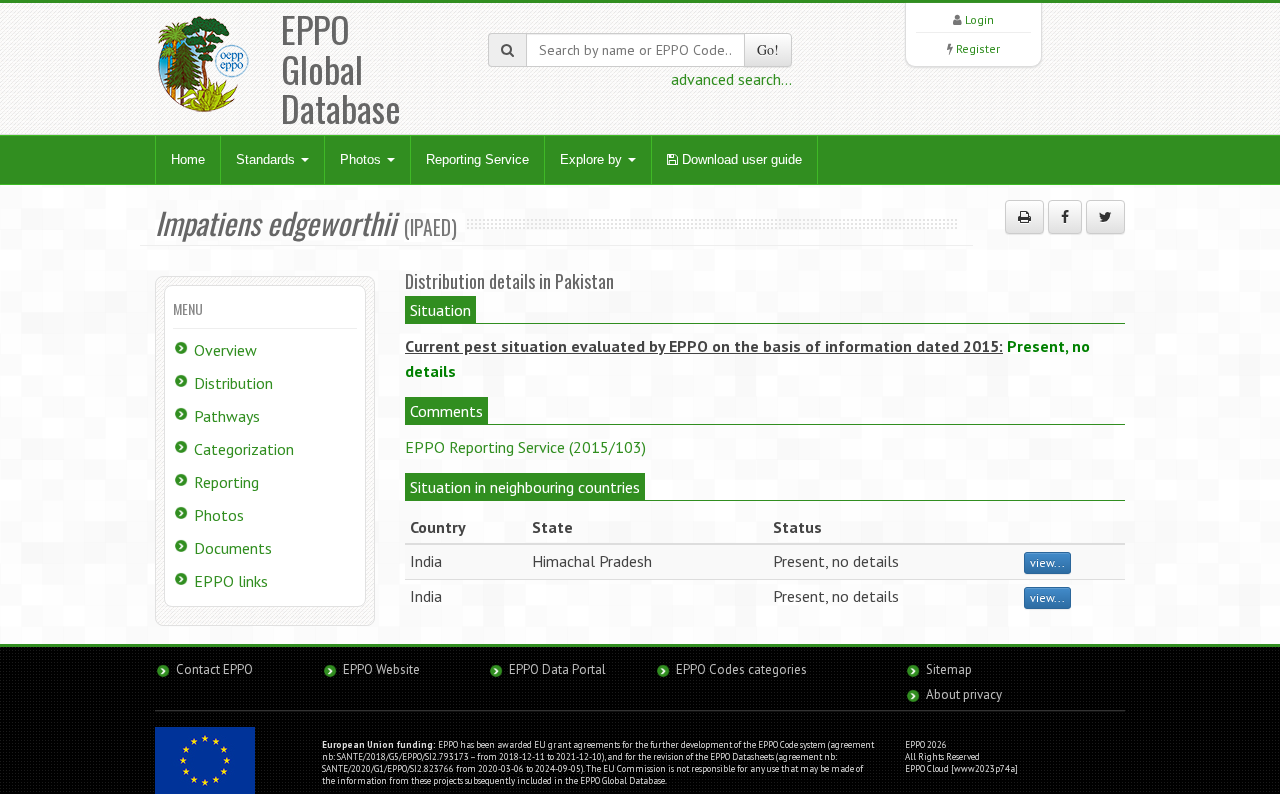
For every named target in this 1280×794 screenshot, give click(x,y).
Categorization (244, 449)
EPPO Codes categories (741, 669)
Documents (233, 548)
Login (979, 19)
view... (1047, 562)
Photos (362, 159)
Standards (267, 159)
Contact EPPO (214, 669)
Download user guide (740, 159)
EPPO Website (381, 669)
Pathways (227, 416)
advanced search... (731, 79)
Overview (225, 350)
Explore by (593, 159)
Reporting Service (477, 159)
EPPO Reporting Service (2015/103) (525, 447)
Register (978, 48)
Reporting (226, 482)
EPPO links (231, 581)
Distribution (233, 383)
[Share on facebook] (1065, 217)
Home (188, 159)
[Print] (1024, 217)
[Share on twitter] (1105, 217)
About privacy (964, 694)
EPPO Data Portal (557, 669)
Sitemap (949, 669)
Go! (768, 49)
